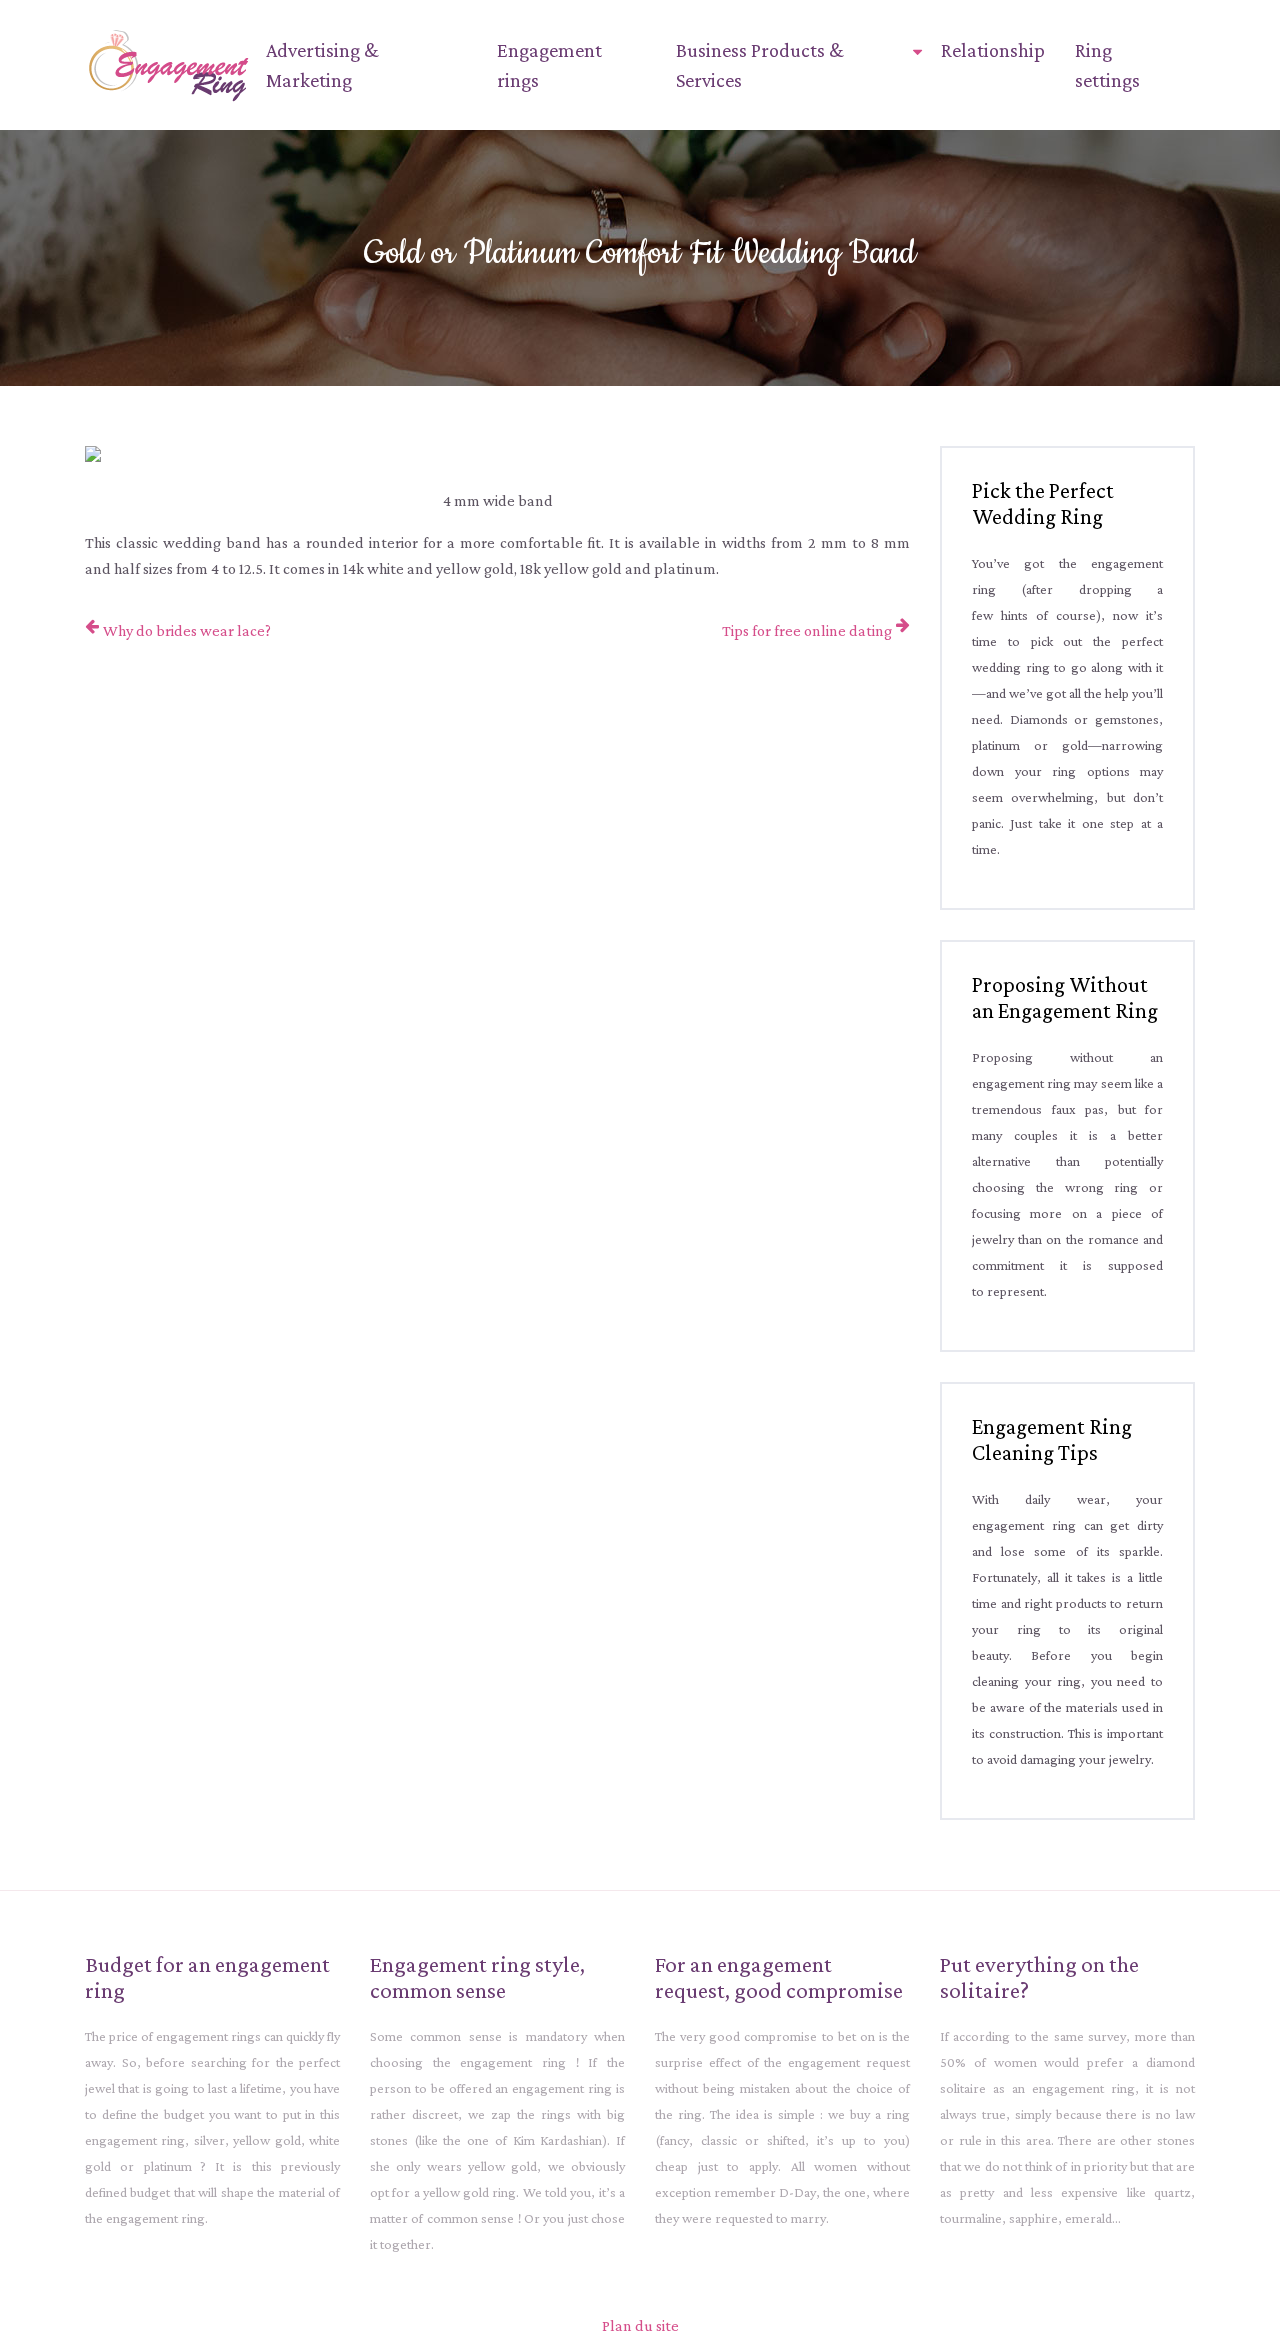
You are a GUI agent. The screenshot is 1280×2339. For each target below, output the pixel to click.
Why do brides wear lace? (187, 630)
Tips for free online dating (807, 630)
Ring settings (1107, 65)
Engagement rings (549, 65)
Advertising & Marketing (322, 65)
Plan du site (640, 2325)
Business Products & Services (760, 65)
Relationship (993, 50)
